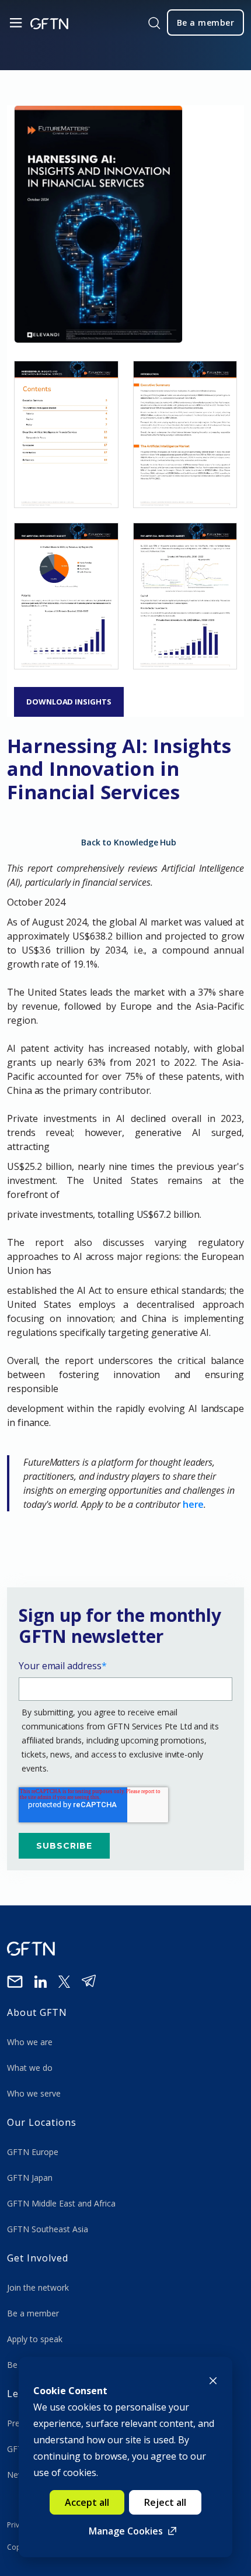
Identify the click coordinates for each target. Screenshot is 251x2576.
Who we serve (34, 2093)
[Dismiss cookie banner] (213, 2380)
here (194, 1504)
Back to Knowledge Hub (129, 842)
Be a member (33, 2313)
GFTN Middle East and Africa (61, 2203)
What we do (32, 2068)
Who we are (31, 2042)
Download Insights (69, 702)
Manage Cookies (126, 2531)
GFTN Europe (34, 2152)
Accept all (87, 2502)
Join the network (38, 2287)
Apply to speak (35, 2339)
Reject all (165, 2502)
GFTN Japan (31, 2178)
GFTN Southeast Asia (48, 2229)
